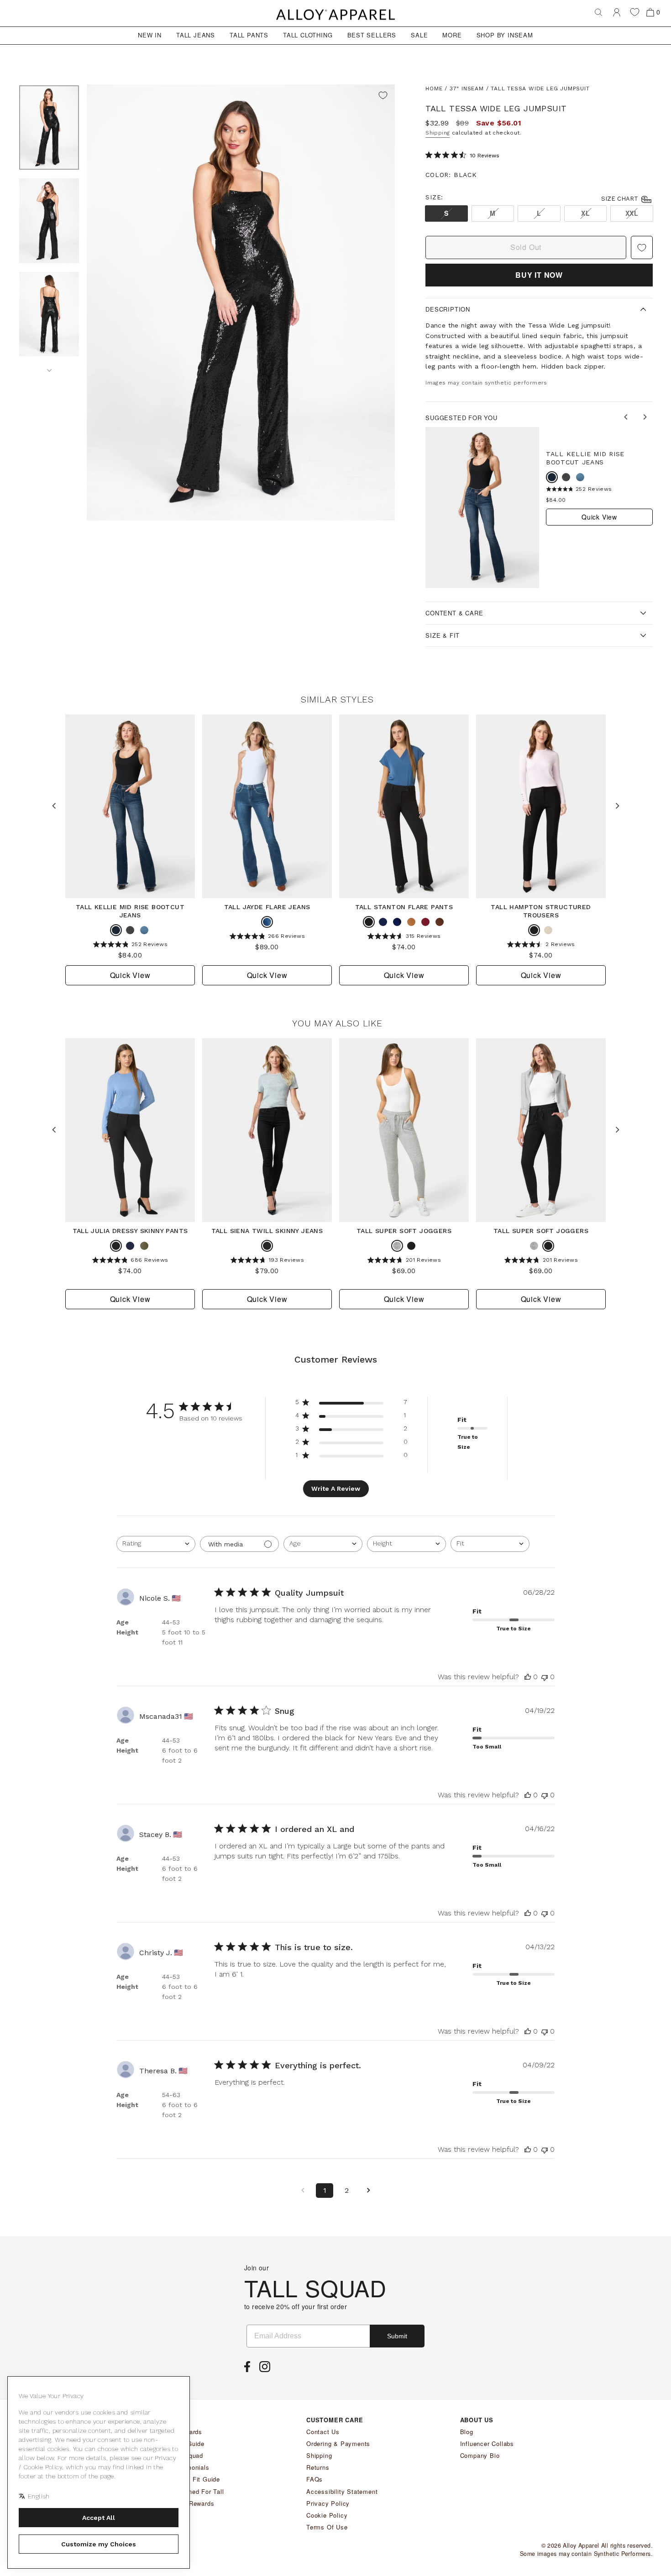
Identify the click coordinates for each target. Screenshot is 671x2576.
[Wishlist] (635, 12)
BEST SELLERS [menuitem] (372, 35)
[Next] (49, 367)
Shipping (438, 133)
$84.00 (556, 500)
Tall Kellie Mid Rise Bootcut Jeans (585, 458)
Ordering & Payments (338, 2443)
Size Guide (188, 2443)
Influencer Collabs (487, 2443)
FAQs (315, 2479)
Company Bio (480, 2455)
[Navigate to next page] (368, 2191)
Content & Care (454, 613)
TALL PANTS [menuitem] (249, 35)
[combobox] (156, 1544)
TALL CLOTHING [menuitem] (308, 35)
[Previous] (627, 418)
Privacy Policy (328, 2503)
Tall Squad (187, 2455)
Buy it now (539, 275)
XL (585, 213)
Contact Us (323, 2432)
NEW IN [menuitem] (150, 35)
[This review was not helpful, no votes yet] (545, 1677)
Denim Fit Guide (196, 2479)
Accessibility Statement (342, 2491)
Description (448, 309)
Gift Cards (187, 2432)
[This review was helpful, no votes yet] (528, 1677)
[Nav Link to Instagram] (267, 2369)
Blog (467, 2432)
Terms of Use (327, 2527)
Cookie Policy (327, 2515)
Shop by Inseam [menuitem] (505, 35)
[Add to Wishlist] (383, 96)
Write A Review (336, 1488)
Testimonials (191, 2467)
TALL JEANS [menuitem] (196, 35)
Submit (397, 2336)
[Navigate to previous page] (303, 2191)
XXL (632, 213)
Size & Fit (443, 635)
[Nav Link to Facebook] (249, 2369)
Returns (318, 2467)
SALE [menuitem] (419, 35)
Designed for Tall (198, 2491)
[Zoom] (241, 303)
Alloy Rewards (193, 2503)
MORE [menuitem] (452, 35)
